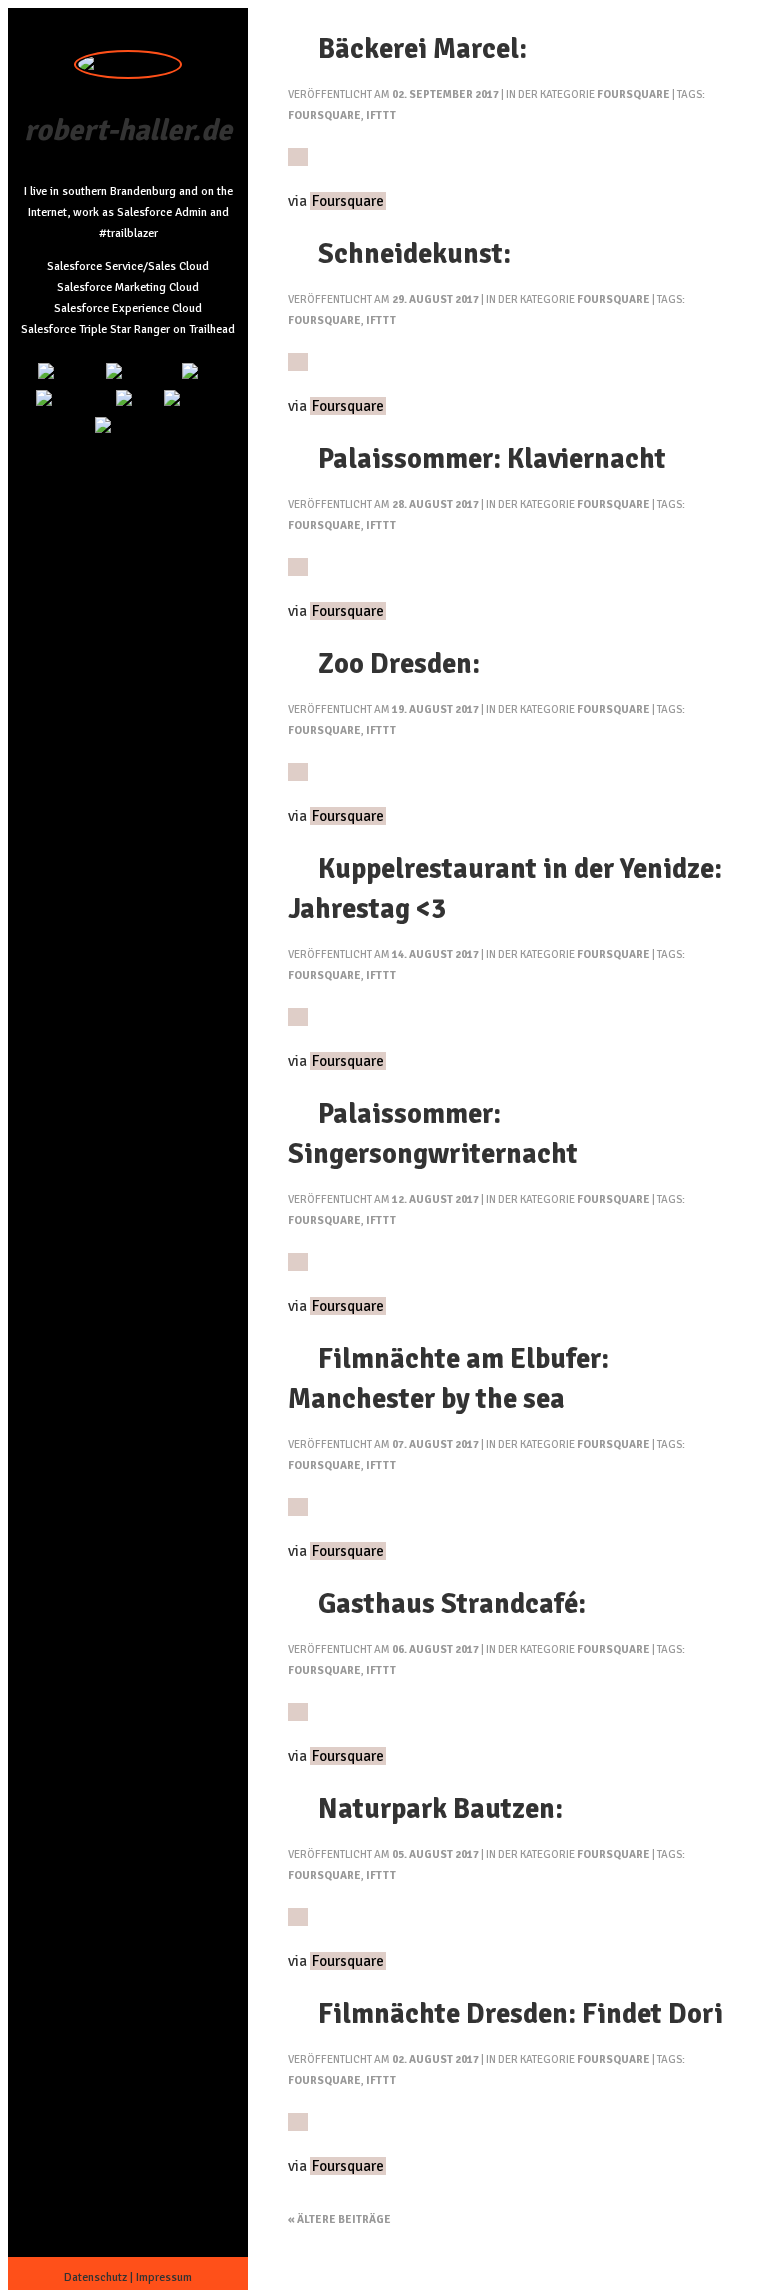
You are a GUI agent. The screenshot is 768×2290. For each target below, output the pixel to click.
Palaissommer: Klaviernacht (492, 459)
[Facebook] (128, 427)
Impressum (164, 2277)
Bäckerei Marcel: (422, 49)
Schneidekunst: (414, 254)
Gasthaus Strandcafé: (452, 1604)
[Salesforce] (73, 400)
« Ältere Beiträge (339, 2219)
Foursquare (633, 94)
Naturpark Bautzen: (440, 1809)
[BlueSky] (192, 400)
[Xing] (137, 400)
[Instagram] (141, 373)
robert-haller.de (128, 130)
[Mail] (200, 373)
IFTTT (381, 115)
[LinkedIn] (69, 373)
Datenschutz (95, 2277)
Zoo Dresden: (399, 664)
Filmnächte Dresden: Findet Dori (520, 2014)
